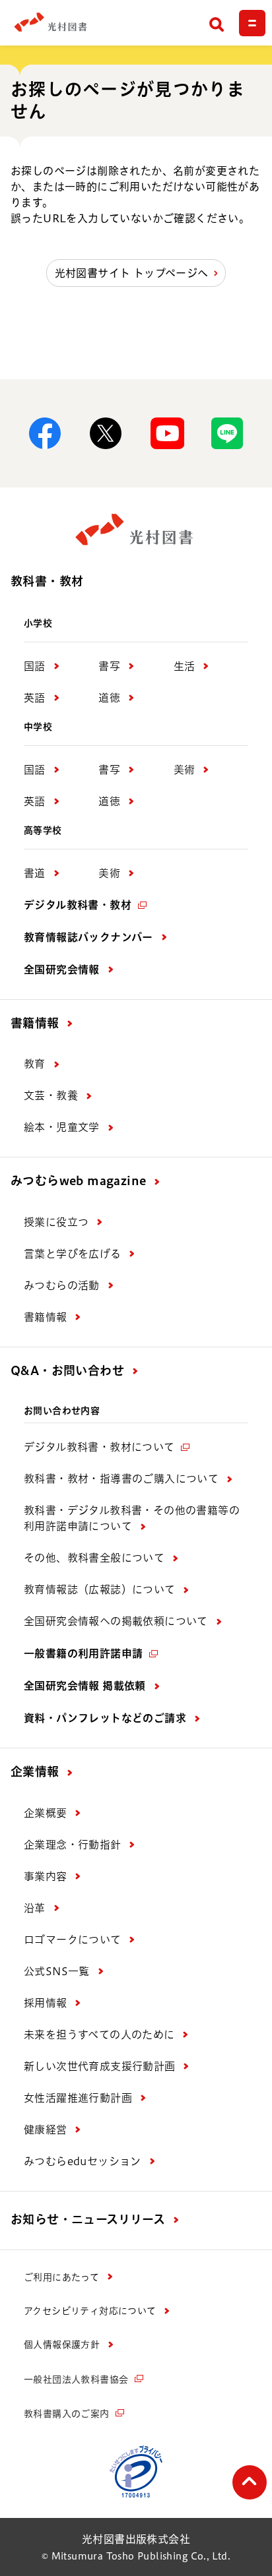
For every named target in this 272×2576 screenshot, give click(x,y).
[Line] (227, 433)
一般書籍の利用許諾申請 (83, 1653)
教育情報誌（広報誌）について (100, 1589)
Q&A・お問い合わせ (67, 1370)
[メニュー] (252, 23)
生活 (185, 666)
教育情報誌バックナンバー (88, 937)
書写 (109, 666)
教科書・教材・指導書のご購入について (121, 1479)
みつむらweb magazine (78, 1181)
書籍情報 (35, 1023)
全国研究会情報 (62, 969)
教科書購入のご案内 (67, 2414)
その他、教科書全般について (94, 1558)
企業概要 (46, 1813)
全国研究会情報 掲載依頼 (85, 1686)
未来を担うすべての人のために (99, 2035)
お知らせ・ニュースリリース (88, 2219)
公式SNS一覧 (57, 1971)
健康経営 (46, 2130)
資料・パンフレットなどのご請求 (105, 1718)
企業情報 (35, 1771)
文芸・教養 (51, 1095)
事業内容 (46, 1876)
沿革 (35, 1908)
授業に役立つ (56, 1222)
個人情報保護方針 (62, 2345)
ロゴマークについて (73, 1940)
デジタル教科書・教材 (78, 905)
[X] (106, 433)
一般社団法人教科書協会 (76, 2379)
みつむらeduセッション (83, 2161)
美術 (185, 770)
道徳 (109, 698)
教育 (35, 1064)
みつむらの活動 (62, 1285)
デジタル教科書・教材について (99, 1447)
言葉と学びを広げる (73, 1254)
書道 (35, 873)
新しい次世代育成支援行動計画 (100, 2066)
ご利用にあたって (61, 2277)
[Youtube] (166, 433)
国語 (35, 666)
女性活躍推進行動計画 (78, 2098)
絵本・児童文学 (62, 1127)
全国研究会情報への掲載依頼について (116, 1621)
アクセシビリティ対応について (90, 2311)
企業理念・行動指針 (73, 1845)
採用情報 (46, 2003)
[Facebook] (45, 433)
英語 (35, 698)
